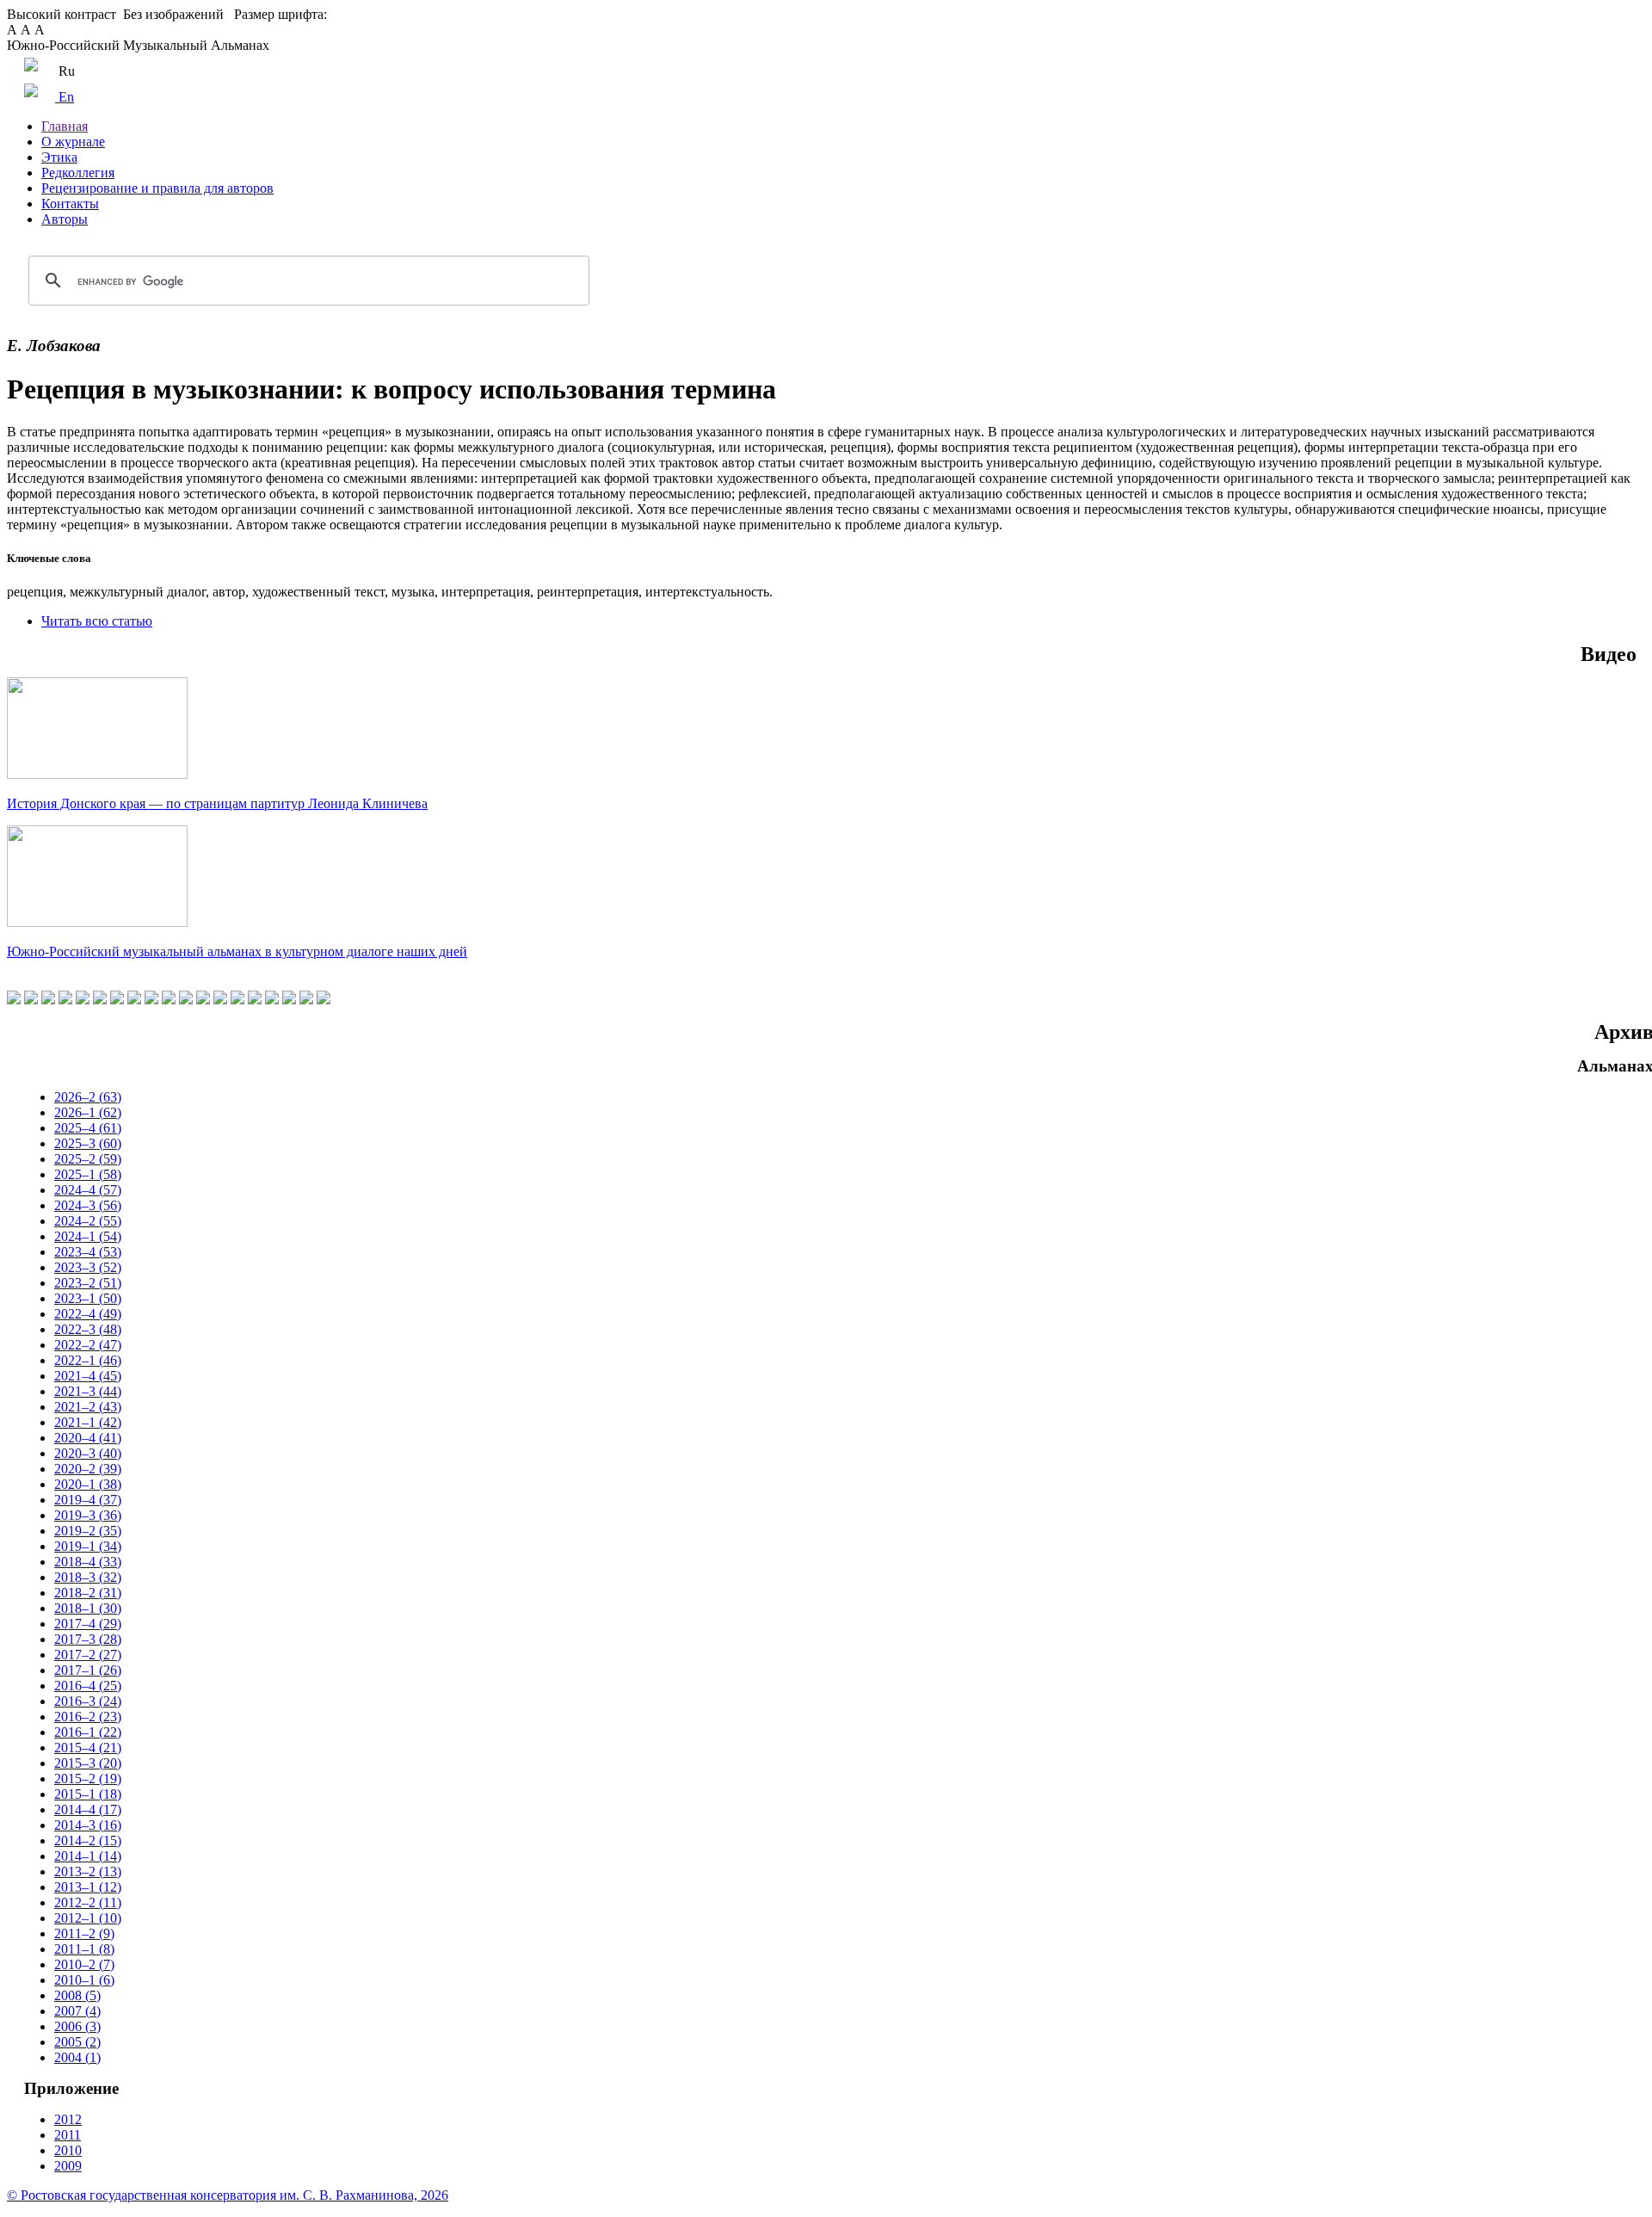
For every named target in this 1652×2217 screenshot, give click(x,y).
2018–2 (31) (88, 1593)
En (65, 97)
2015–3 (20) (88, 1763)
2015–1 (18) (88, 1794)
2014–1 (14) (88, 1856)
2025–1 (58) (88, 1174)
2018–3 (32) (88, 1577)
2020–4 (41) (88, 1438)
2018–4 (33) (88, 1562)
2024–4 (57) (88, 1190)
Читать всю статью (97, 621)
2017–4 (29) (88, 1624)
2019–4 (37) (88, 1500)
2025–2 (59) (88, 1159)
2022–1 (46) (88, 1360)
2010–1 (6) (84, 1980)
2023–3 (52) (88, 1267)
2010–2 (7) (84, 1964)
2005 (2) (77, 2042)
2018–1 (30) (88, 1608)
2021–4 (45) (88, 1376)
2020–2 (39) (88, 1469)
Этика (59, 157)
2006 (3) (77, 2026)
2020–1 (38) (88, 1484)
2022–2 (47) (88, 1345)
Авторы (65, 219)
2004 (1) (77, 2057)
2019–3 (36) (88, 1515)
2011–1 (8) (84, 1949)
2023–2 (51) (88, 1283)
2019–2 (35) (88, 1531)
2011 (68, 2135)
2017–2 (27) (88, 1655)
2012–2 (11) (88, 1902)
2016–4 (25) (88, 1686)
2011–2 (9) (84, 1933)
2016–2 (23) (88, 1717)
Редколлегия (78, 173)
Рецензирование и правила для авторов (157, 188)
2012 (68, 2119)
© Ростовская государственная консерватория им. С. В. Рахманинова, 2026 (228, 2195)
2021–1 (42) (88, 1422)
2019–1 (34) (88, 1546)
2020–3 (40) (88, 1453)
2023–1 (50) (88, 1298)
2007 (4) (77, 2011)
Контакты (70, 204)
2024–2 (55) (88, 1221)
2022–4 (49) (88, 1314)
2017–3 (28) (88, 1639)
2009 (68, 2166)
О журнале (73, 142)
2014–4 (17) (88, 1809)
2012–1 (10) (88, 1918)
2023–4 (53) (88, 1252)
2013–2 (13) (88, 1871)
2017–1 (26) (88, 1670)
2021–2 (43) (88, 1407)
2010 (68, 2150)
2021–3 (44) (88, 1391)
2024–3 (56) (88, 1205)
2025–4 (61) (88, 1128)
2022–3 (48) (88, 1329)
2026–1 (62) (88, 1112)
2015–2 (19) (88, 1779)
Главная (65, 126)
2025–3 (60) (88, 1143)
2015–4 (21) (88, 1748)
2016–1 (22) (88, 1732)
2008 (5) (77, 1995)
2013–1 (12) (88, 1887)
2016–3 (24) (88, 1701)
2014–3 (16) (88, 1825)
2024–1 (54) (88, 1236)
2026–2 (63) (88, 1097)
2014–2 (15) (88, 1840)
